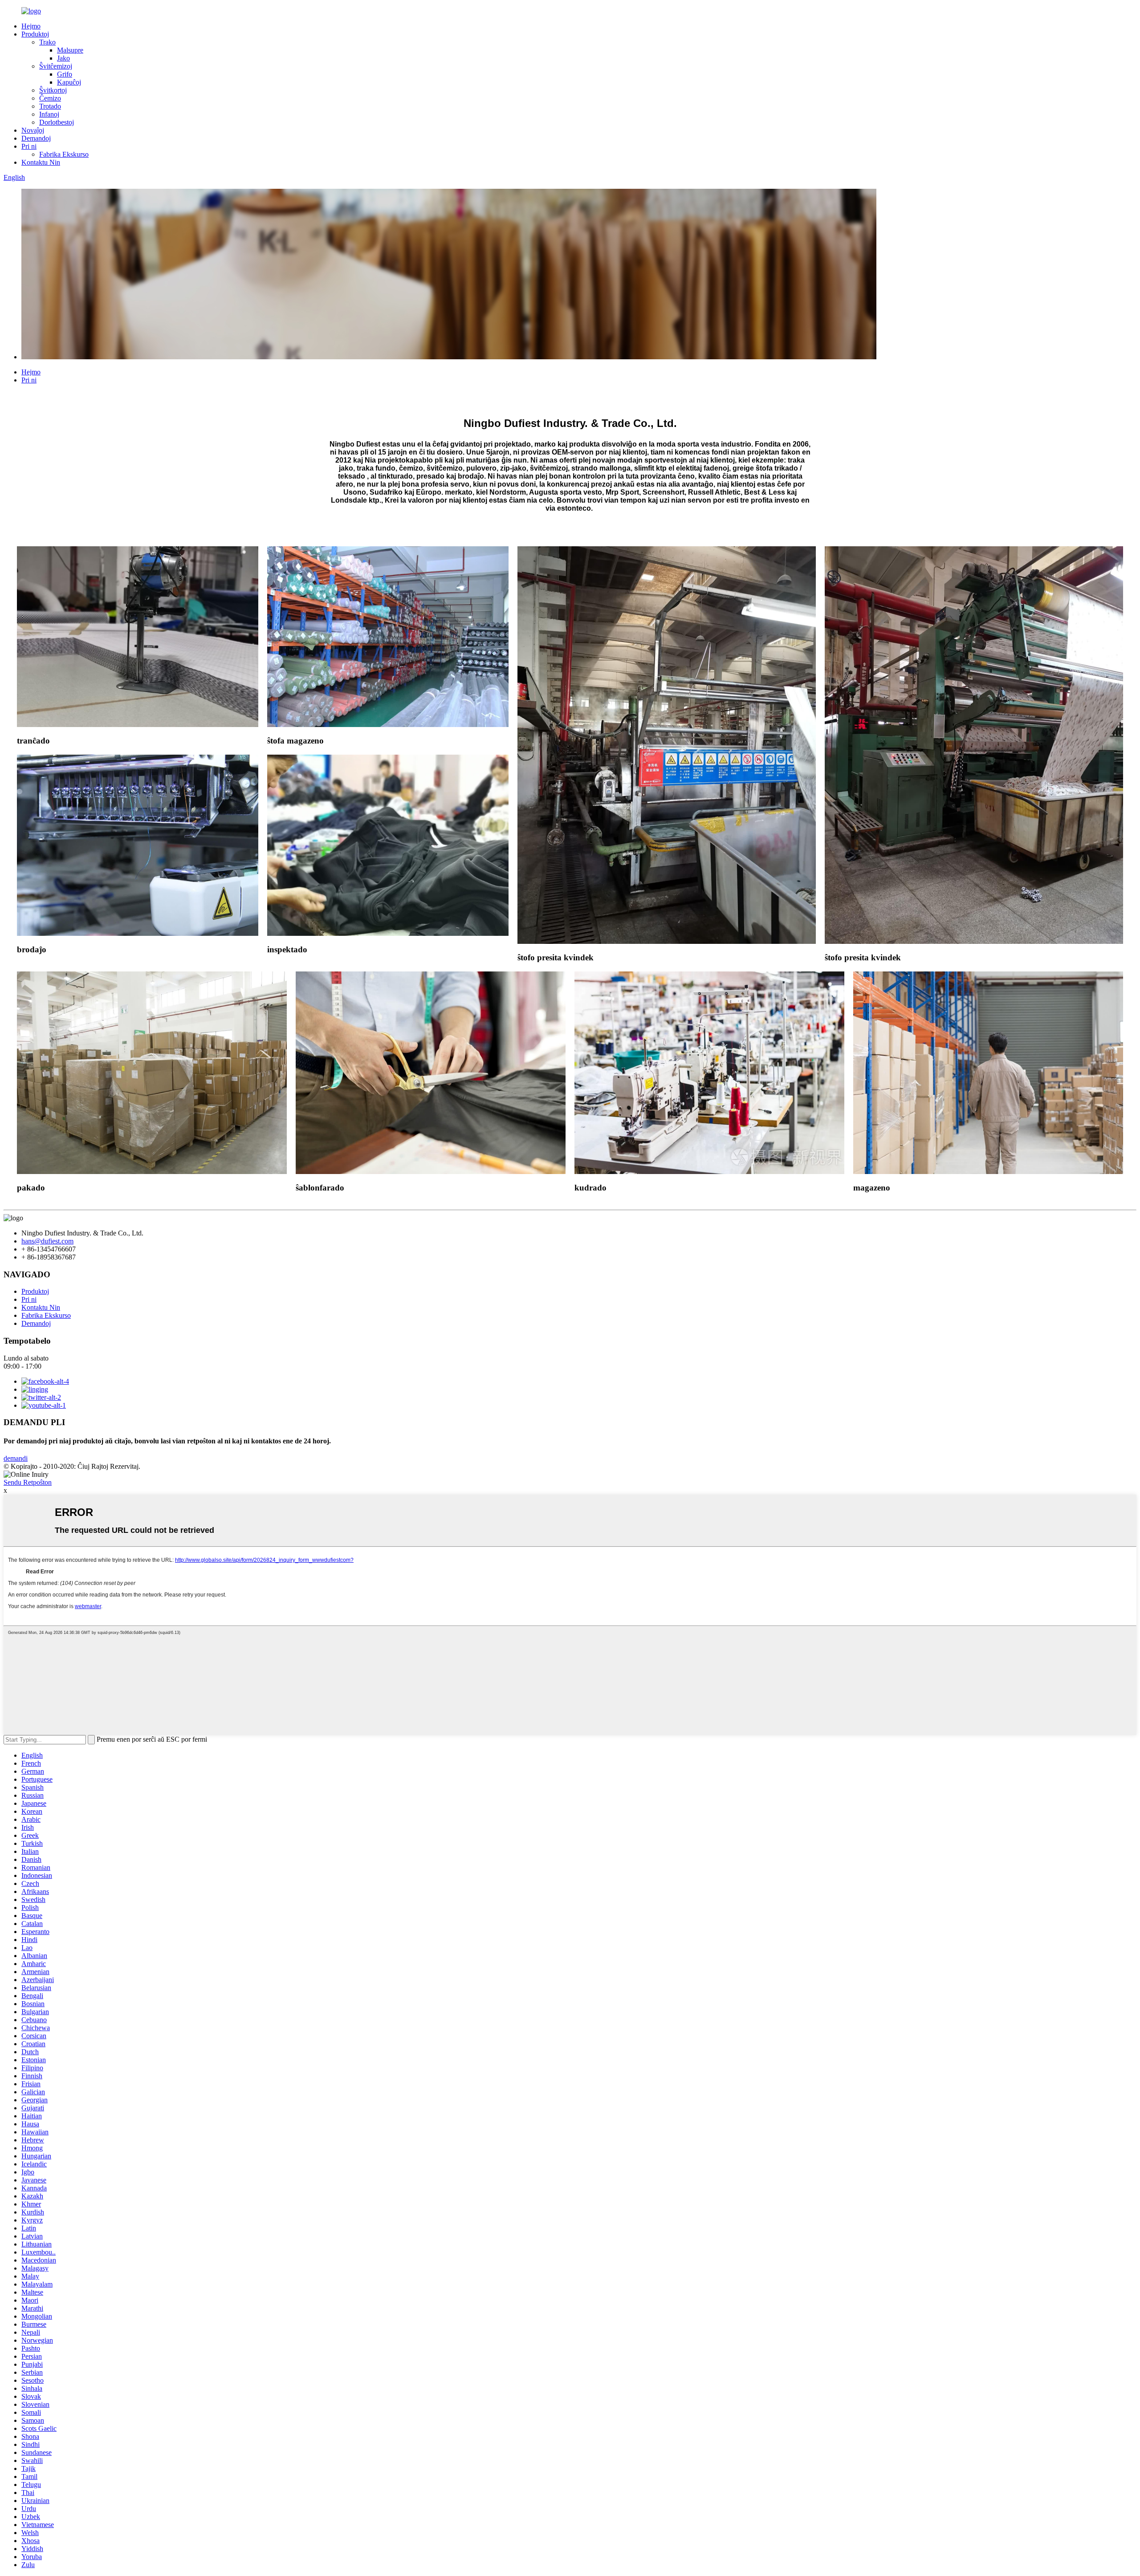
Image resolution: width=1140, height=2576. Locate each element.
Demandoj (36, 138)
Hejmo (31, 26)
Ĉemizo (50, 98)
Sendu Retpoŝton (28, 1482)
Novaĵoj (33, 130)
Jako (63, 58)
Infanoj (49, 114)
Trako (47, 42)
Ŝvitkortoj (53, 90)
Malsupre (70, 50)
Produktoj (35, 34)
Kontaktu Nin (41, 162)
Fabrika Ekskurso (64, 154)
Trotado (50, 106)
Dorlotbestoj (57, 122)
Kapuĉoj (69, 82)
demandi (16, 1458)
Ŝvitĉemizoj (56, 66)
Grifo (65, 74)
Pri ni (29, 146)
